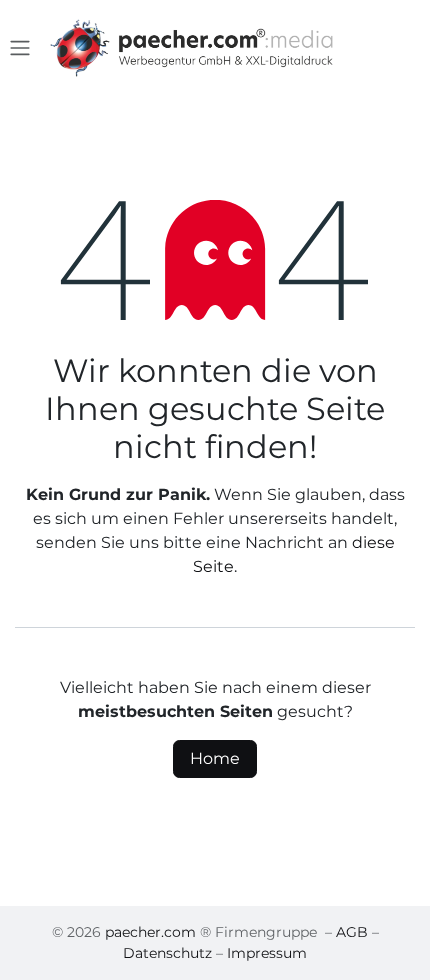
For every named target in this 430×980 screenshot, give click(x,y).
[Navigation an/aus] (20, 48)
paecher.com (150, 932)
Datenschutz (167, 953)
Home (215, 758)
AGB (352, 932)
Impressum (267, 953)
